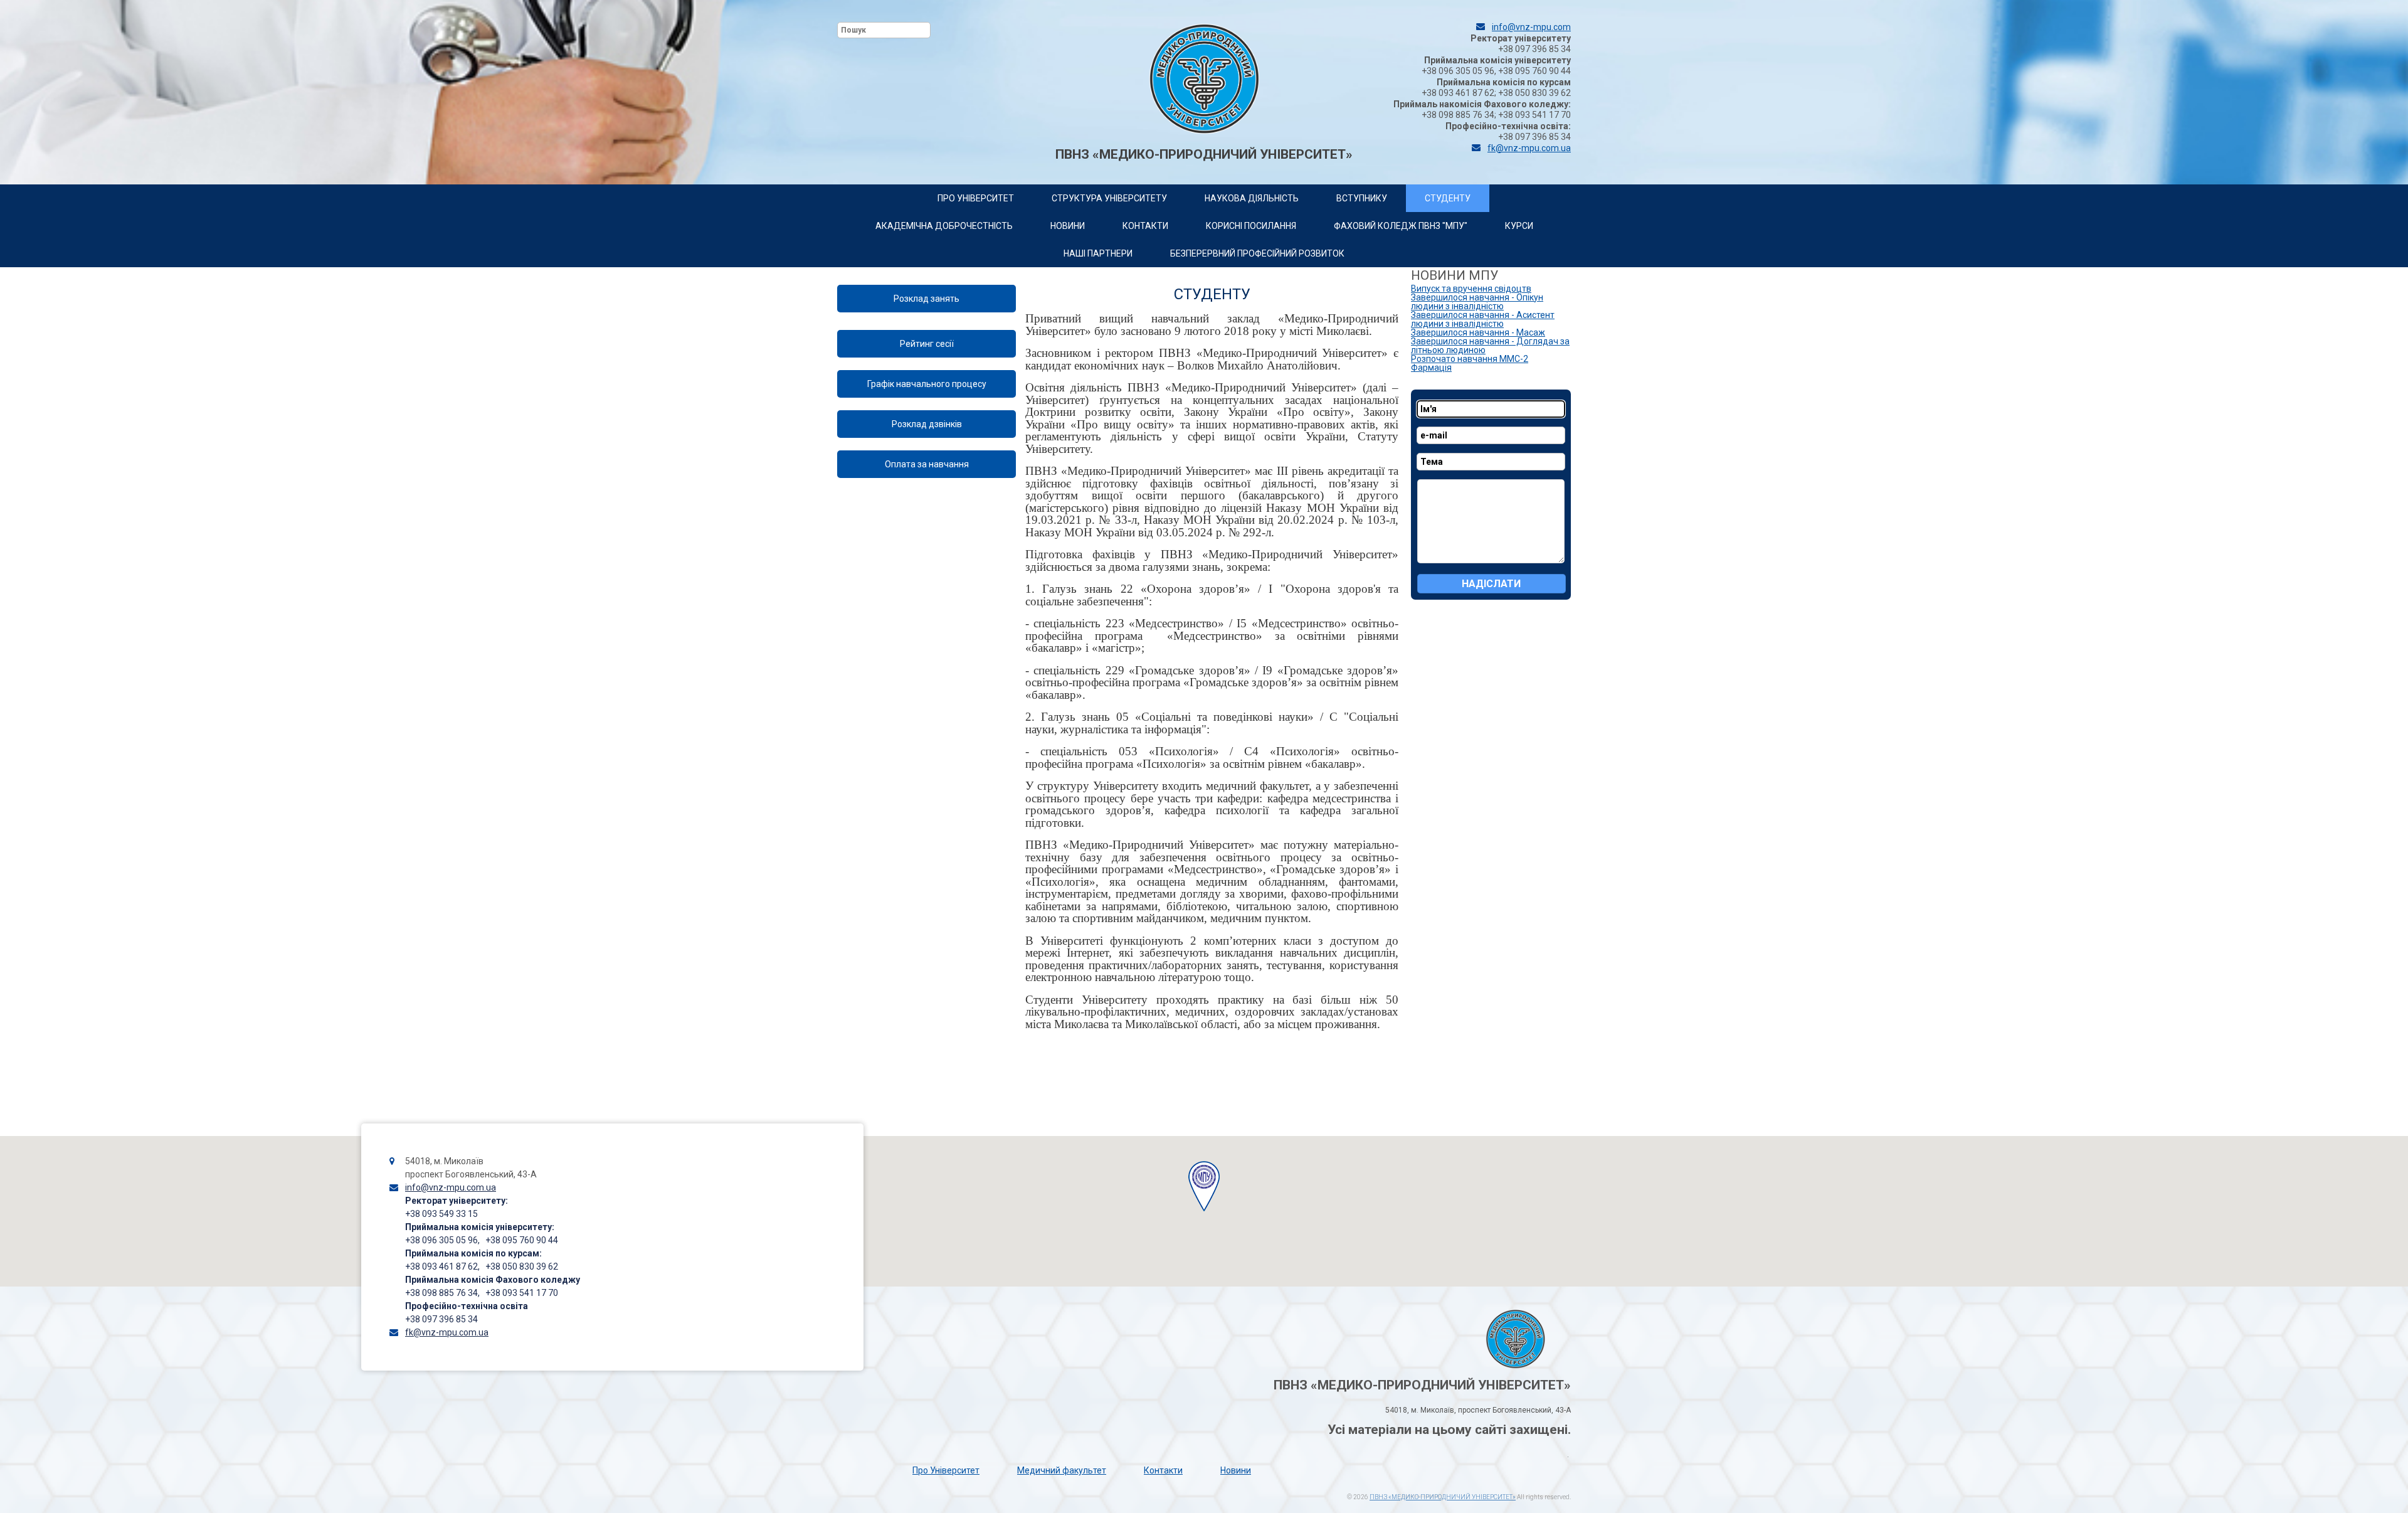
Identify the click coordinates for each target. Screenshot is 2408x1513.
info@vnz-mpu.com (1531, 27)
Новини (1236, 1470)
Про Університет (946, 1470)
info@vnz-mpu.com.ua (451, 1187)
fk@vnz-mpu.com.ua (1529, 148)
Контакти (1163, 1470)
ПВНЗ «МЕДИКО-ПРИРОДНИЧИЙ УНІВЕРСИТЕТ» (1443, 1497)
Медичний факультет (1062, 1470)
